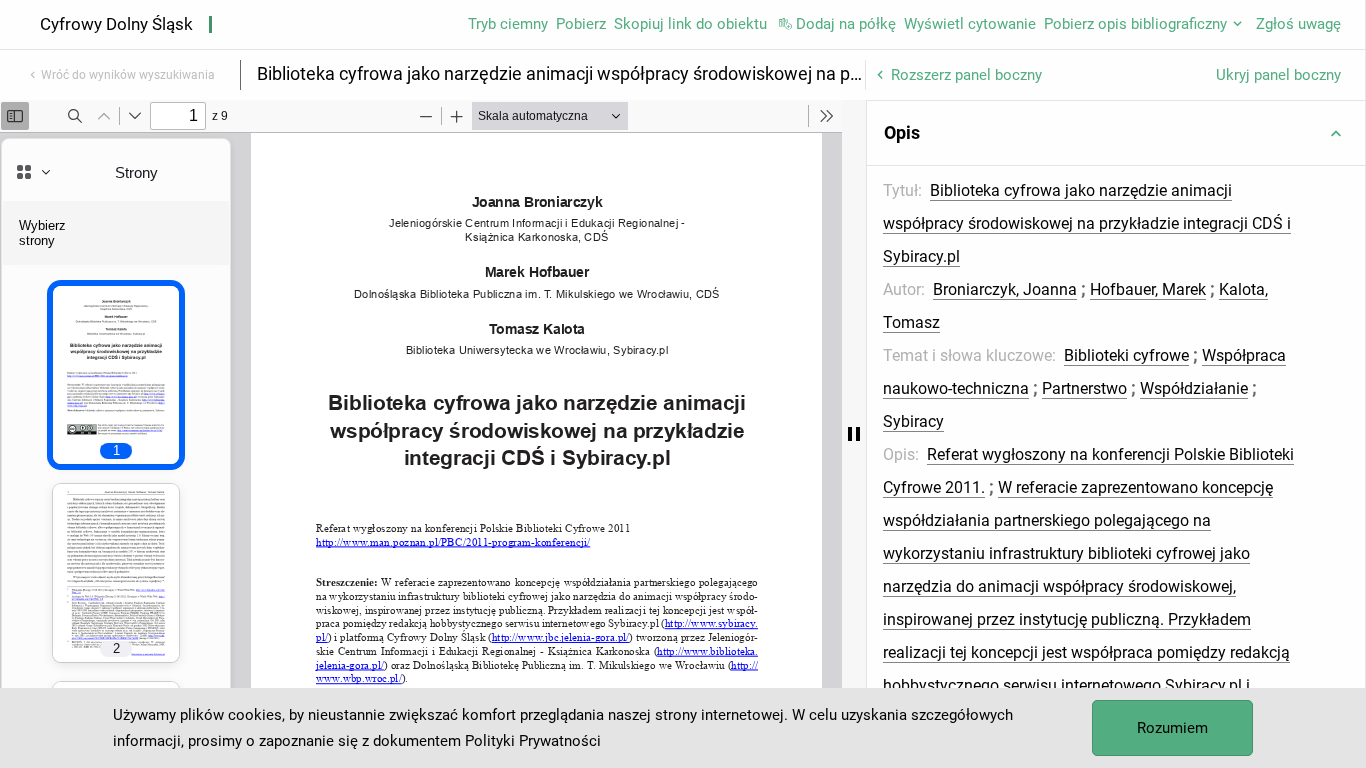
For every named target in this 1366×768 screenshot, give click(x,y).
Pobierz (581, 24)
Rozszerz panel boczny (966, 75)
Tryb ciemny (508, 24)
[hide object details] (854, 434)
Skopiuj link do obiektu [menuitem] (690, 24)
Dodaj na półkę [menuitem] (846, 24)
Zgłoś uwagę (1298, 24)
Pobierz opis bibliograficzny (1135, 24)
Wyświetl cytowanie (970, 24)
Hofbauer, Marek (1148, 289)
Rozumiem (1172, 728)
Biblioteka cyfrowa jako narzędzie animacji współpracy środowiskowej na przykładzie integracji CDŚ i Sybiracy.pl (1087, 223)
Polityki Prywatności (533, 741)
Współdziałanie (1194, 388)
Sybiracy (913, 421)
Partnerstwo (1084, 388)
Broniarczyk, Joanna (1005, 289)
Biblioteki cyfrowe (1126, 355)
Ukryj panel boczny (1278, 75)
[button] (1116, 133)
